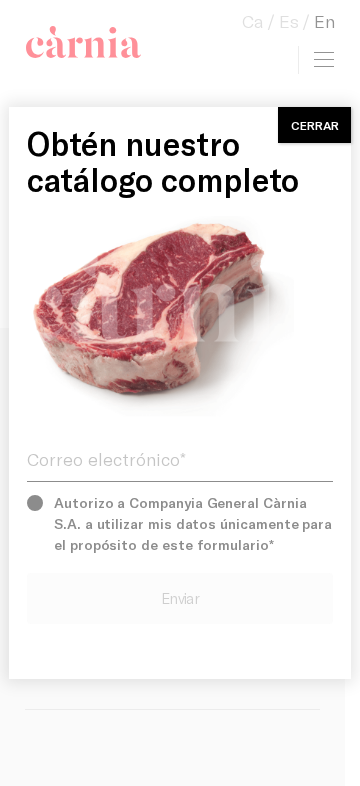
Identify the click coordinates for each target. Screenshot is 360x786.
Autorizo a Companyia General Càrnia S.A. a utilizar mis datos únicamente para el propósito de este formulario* (193, 523)
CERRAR (315, 125)
